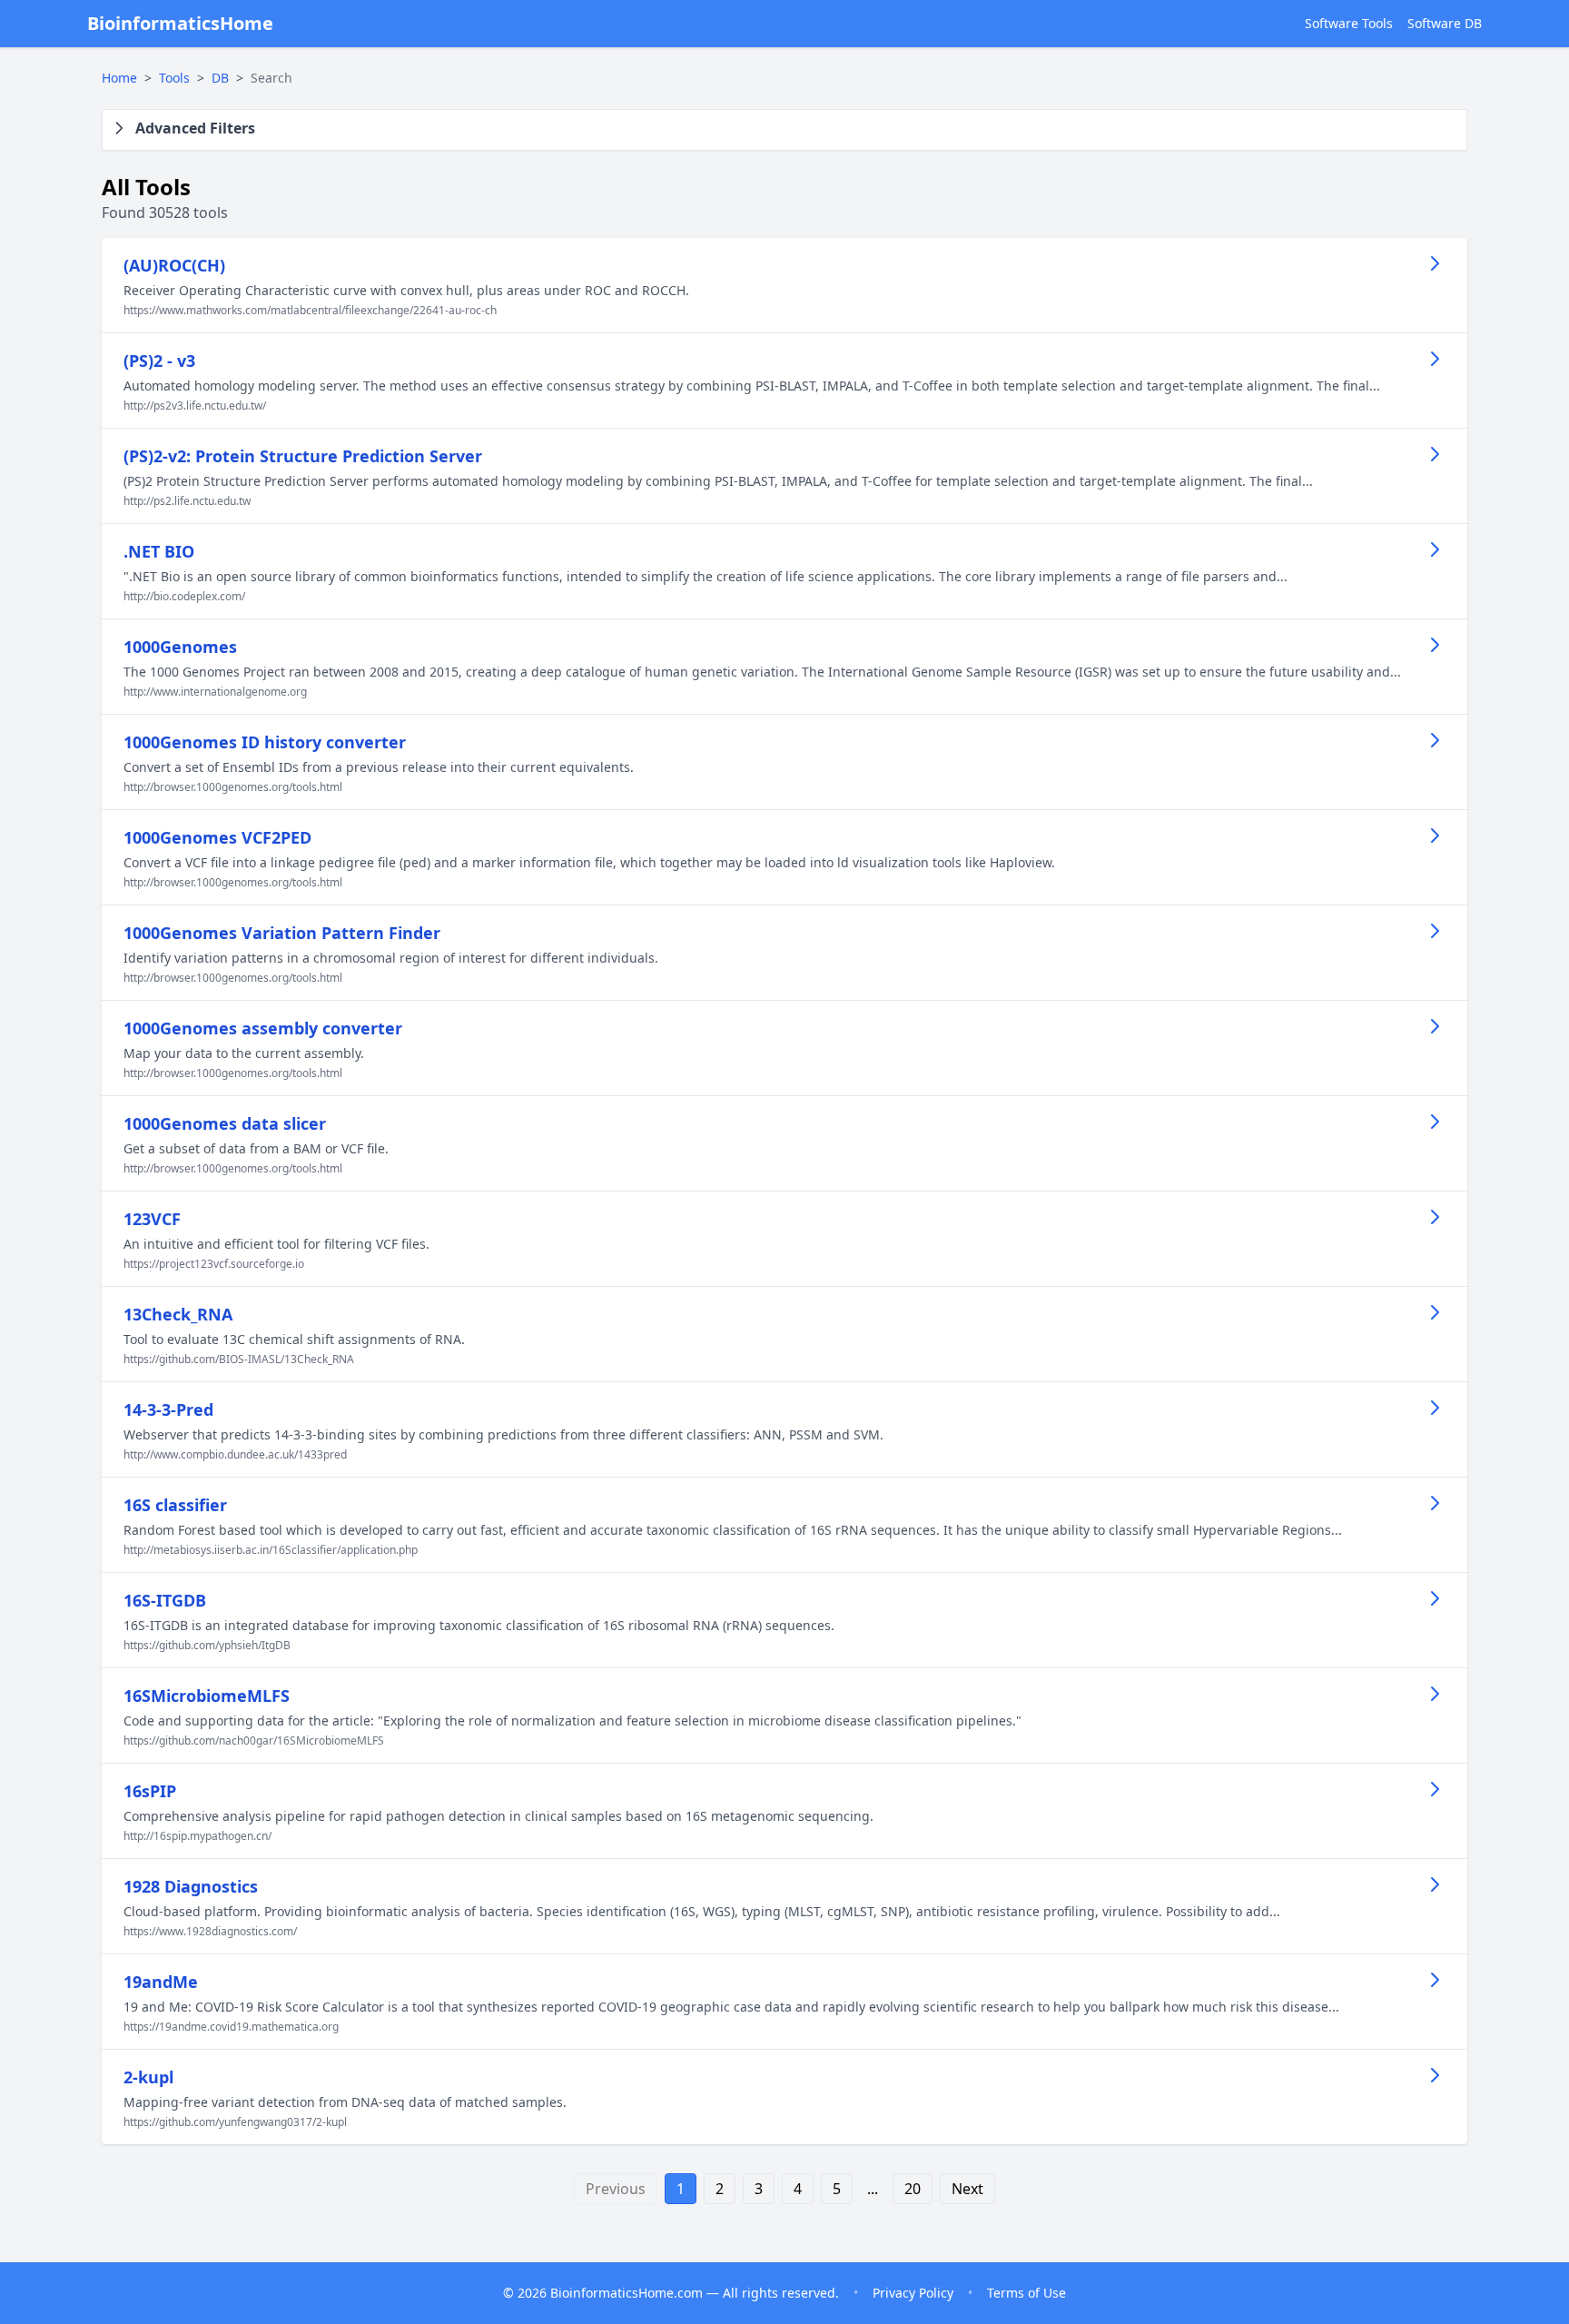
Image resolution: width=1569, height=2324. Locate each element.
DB (220, 78)
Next (967, 2189)
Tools (174, 78)
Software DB (1445, 23)
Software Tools (1349, 23)
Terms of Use (1026, 2293)
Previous (616, 2189)
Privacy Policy (913, 2293)
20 (913, 2189)
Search (271, 78)
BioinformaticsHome (180, 23)
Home (119, 78)
